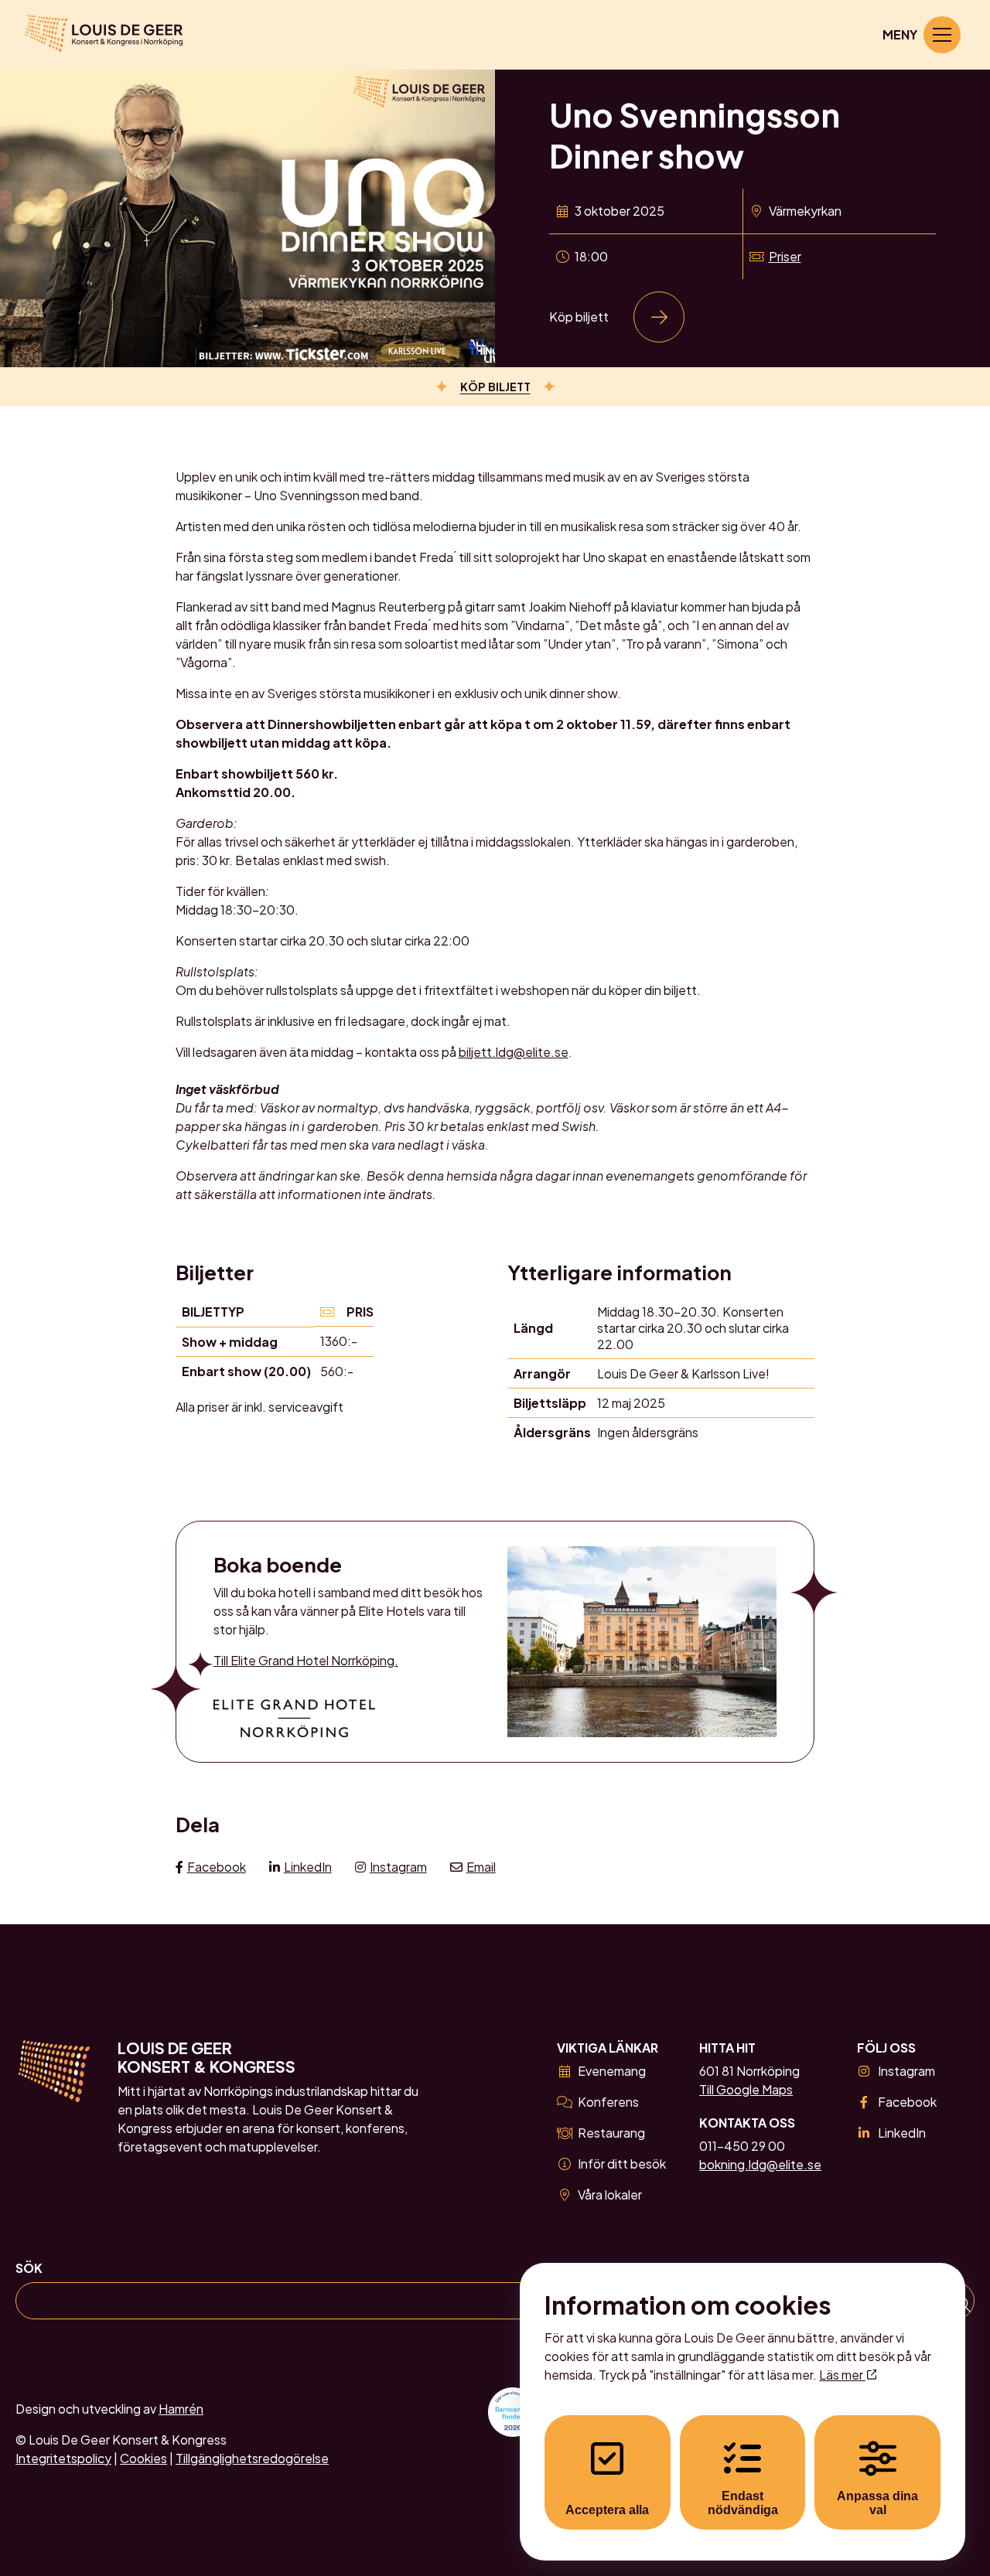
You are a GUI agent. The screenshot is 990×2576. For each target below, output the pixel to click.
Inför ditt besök (622, 2164)
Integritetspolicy (63, 2458)
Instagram (398, 1867)
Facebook (217, 1867)
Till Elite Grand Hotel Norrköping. (306, 1660)
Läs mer (842, 2375)
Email (481, 1867)
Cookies (143, 2458)
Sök (29, 2268)
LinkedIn (308, 1867)
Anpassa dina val (877, 2503)
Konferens (608, 2102)
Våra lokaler (610, 2194)
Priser (785, 256)
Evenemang (612, 2071)
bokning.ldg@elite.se (760, 2164)
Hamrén (181, 2409)
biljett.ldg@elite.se (514, 1052)
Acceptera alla (607, 2510)
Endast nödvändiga (743, 2503)
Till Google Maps (746, 2089)
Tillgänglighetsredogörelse (252, 2458)
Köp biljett (579, 317)
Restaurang (611, 2133)
